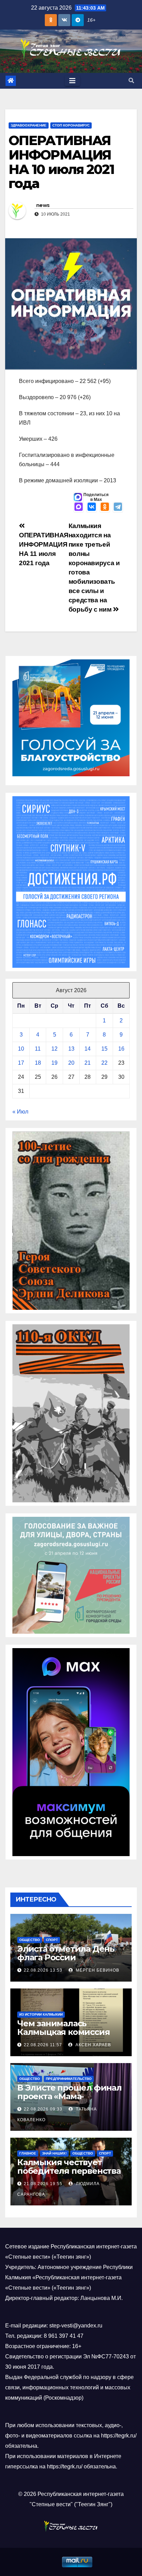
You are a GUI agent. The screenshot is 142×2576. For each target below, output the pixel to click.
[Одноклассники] (105, 507)
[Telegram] (118, 507)
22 (104, 1063)
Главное (28, 2153)
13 (71, 1049)
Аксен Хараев (93, 2045)
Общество (30, 1940)
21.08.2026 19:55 (43, 2184)
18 (38, 1063)
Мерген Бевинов (97, 1970)
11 (38, 1049)
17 (21, 1063)
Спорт (52, 1940)
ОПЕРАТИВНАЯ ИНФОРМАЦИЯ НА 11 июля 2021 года (44, 549)
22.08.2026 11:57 (43, 2045)
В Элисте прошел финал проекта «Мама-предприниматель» (69, 2096)
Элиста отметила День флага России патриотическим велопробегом (66, 1962)
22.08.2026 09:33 (43, 2109)
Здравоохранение (29, 125)
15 (104, 1049)
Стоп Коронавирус (71, 125)
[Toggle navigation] (72, 81)
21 (88, 1063)
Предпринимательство (69, 2079)
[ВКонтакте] (92, 507)
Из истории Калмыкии (41, 2014)
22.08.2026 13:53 (43, 1970)
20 (71, 1063)
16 (121, 1049)
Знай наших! (54, 2153)
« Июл (20, 1112)
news (43, 205)
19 (54, 1063)
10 (21, 1049)
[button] (131, 81)
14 (88, 1049)
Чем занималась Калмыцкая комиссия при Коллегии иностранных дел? (63, 2036)
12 (54, 1049)
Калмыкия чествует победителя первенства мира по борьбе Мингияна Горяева (69, 2175)
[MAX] (79, 507)
